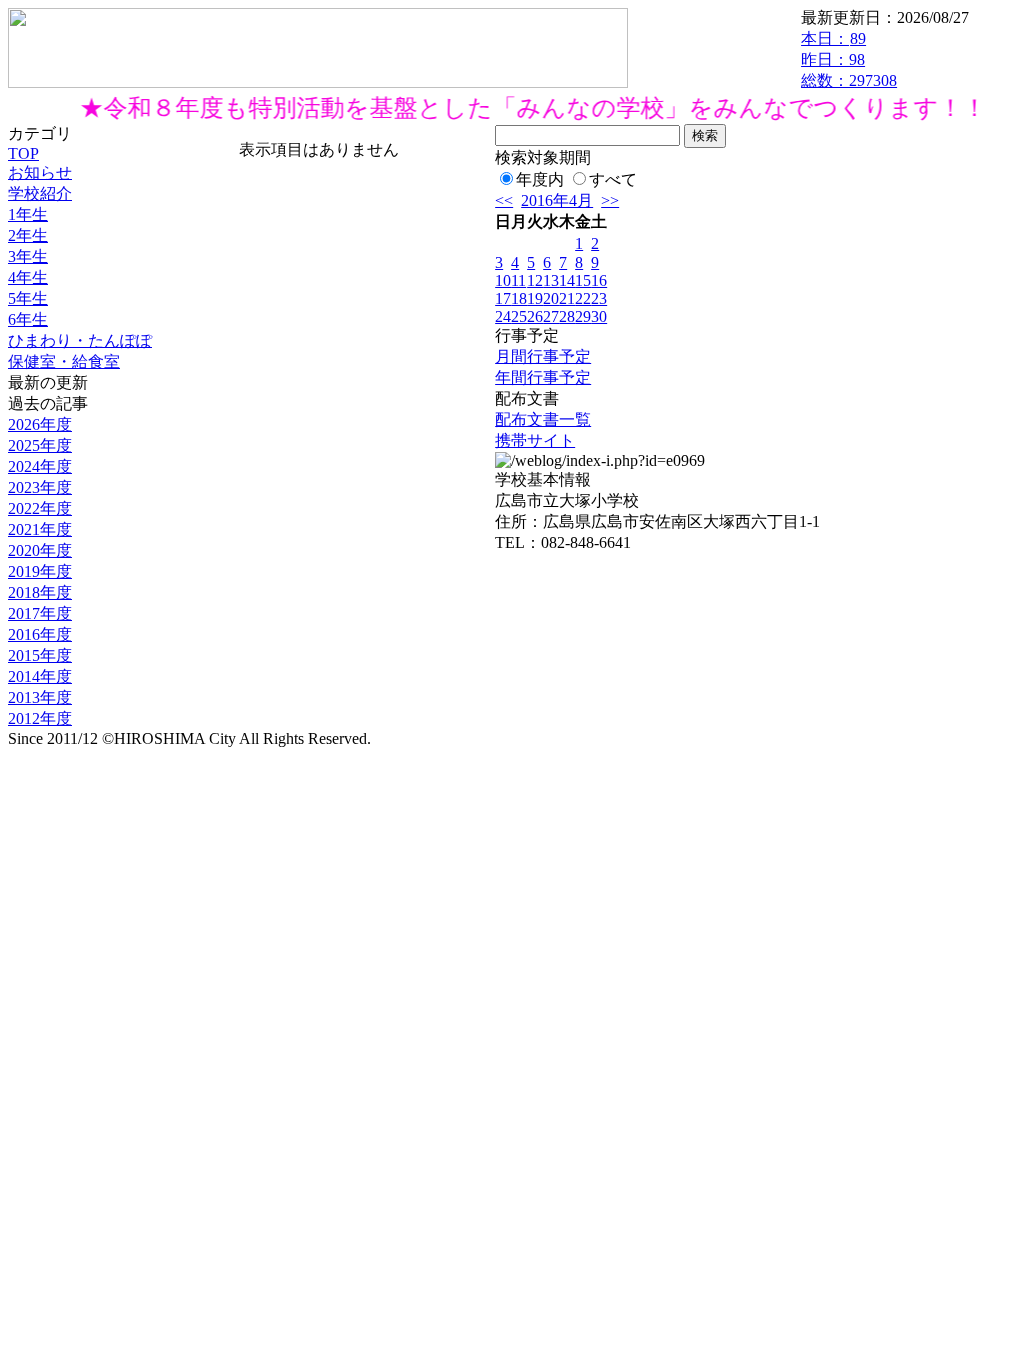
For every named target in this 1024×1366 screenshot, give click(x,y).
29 (583, 316)
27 (551, 316)
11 (518, 280)
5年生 (28, 298)
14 (567, 280)
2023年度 (40, 487)
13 (551, 280)
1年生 (28, 214)
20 (551, 298)
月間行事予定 (543, 356)
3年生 (28, 256)
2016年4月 (557, 200)
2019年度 (40, 571)
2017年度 (40, 613)
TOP (23, 153)
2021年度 (40, 529)
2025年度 (40, 445)
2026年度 (40, 424)
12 (535, 280)
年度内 (540, 179)
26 (535, 316)
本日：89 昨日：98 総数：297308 (849, 59)
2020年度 (40, 550)
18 (519, 298)
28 (567, 316)
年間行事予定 (543, 377)
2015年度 (40, 655)
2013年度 (40, 697)
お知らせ (40, 172)
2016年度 (40, 634)
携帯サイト (535, 440)
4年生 (28, 277)
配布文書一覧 (543, 419)
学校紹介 (40, 193)
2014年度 (40, 676)
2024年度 (40, 466)
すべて (613, 179)
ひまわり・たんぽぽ (80, 340)
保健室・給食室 (64, 361)
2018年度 (40, 592)
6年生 (28, 319)
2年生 (28, 235)
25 (519, 316)
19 (535, 298)
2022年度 (40, 508)
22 (583, 298)
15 (583, 280)
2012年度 (40, 718)
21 (567, 298)
